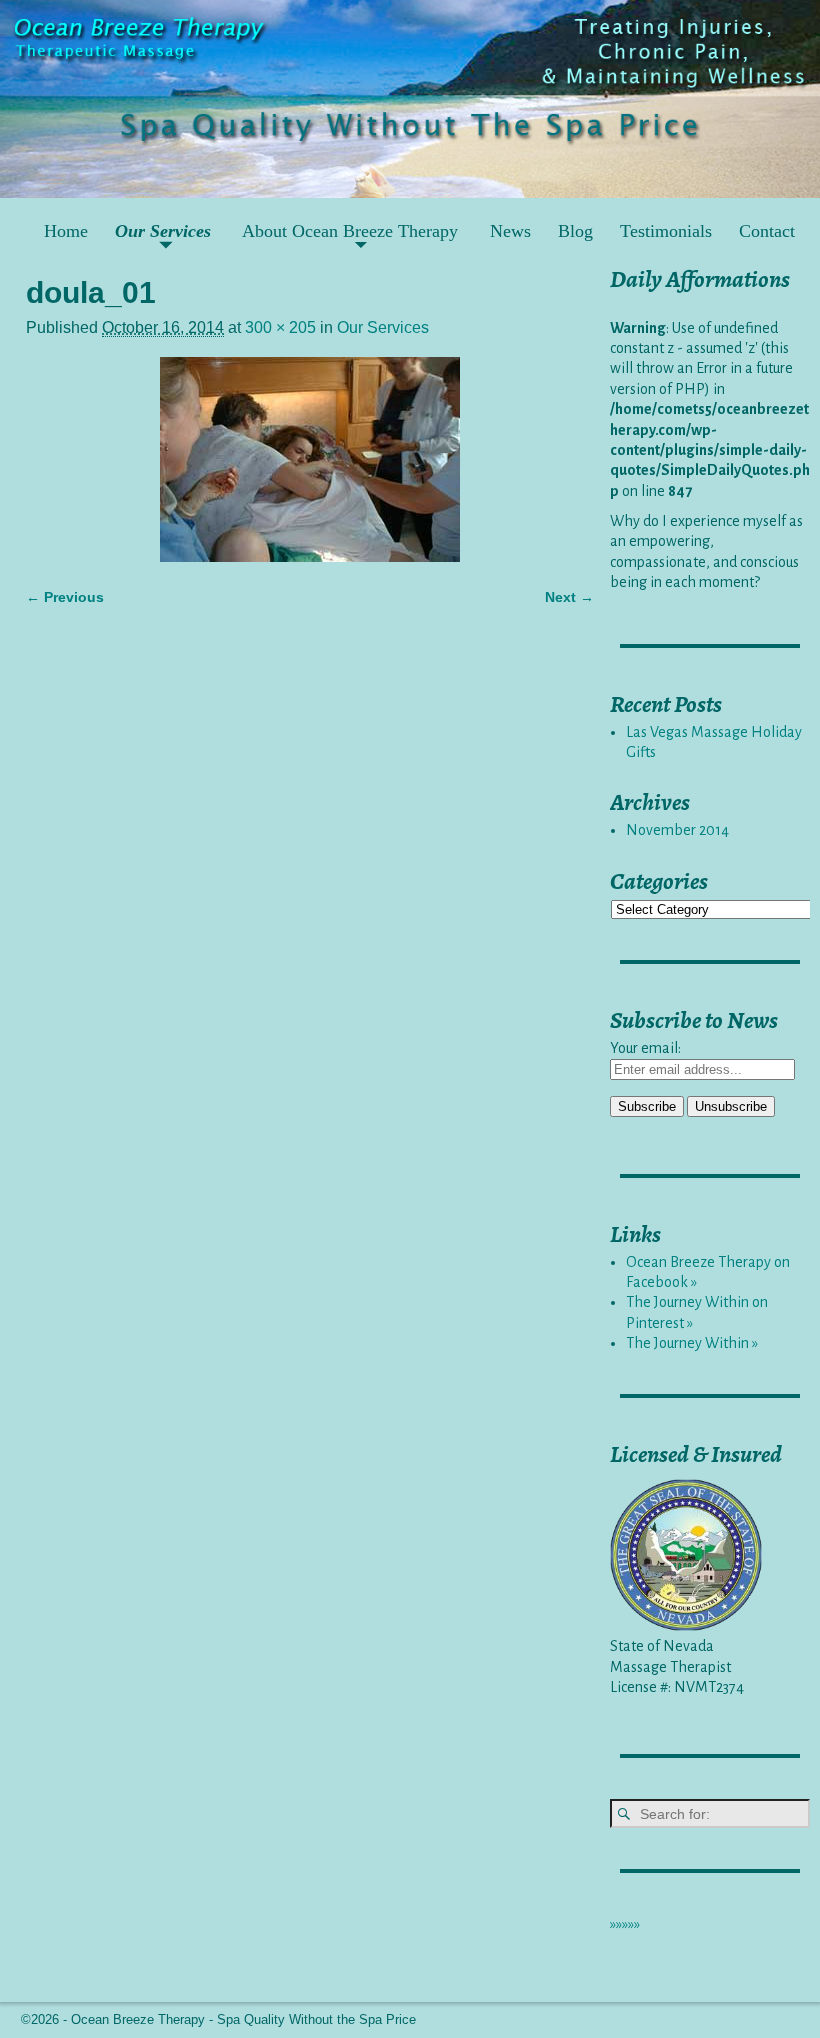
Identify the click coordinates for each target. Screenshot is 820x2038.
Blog (575, 231)
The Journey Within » (692, 1343)
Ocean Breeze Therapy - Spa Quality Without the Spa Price (243, 2019)
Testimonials (666, 231)
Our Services (163, 231)
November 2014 (677, 830)
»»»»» (625, 1924)
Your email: (645, 1048)
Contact (767, 231)
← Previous (65, 597)
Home (66, 231)
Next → (569, 597)
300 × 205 (280, 327)
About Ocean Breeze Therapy (350, 231)
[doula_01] (310, 459)
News (510, 231)
